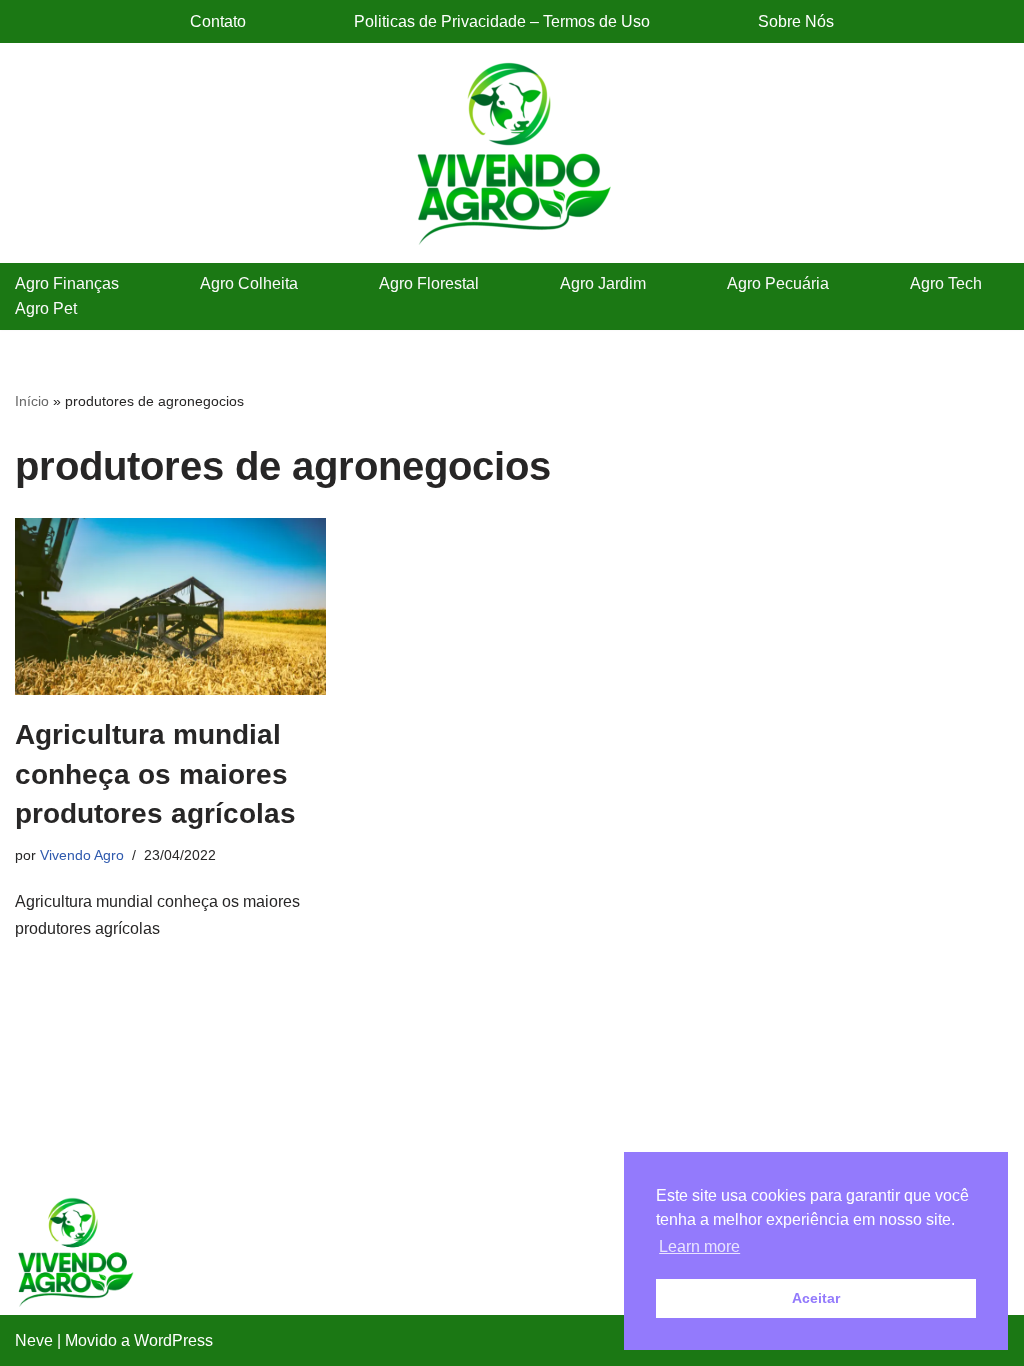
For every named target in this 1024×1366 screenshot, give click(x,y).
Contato (218, 21)
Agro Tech (946, 283)
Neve (34, 1340)
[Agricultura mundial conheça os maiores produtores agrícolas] (170, 607)
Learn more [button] (699, 1246)
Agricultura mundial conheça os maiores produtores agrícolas (155, 773)
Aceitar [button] (816, 1298)
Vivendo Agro (82, 855)
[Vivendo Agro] (512, 153)
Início (32, 401)
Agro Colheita (249, 283)
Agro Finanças (67, 283)
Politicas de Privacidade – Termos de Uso (502, 21)
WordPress (173, 1340)
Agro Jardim (603, 283)
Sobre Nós (796, 21)
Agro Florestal (429, 283)
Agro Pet (46, 308)
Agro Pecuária (778, 283)
